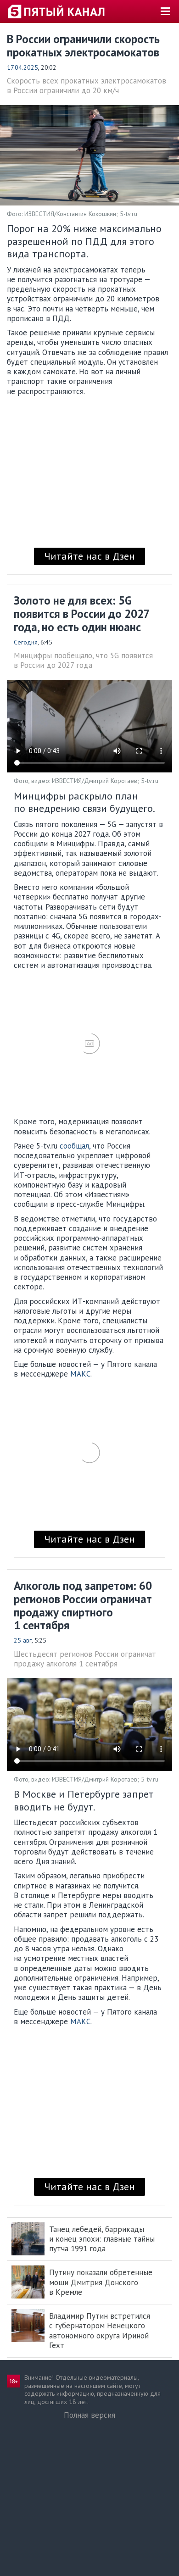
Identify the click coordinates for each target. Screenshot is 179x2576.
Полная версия (89, 2415)
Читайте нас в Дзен (89, 556)
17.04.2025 (22, 67)
